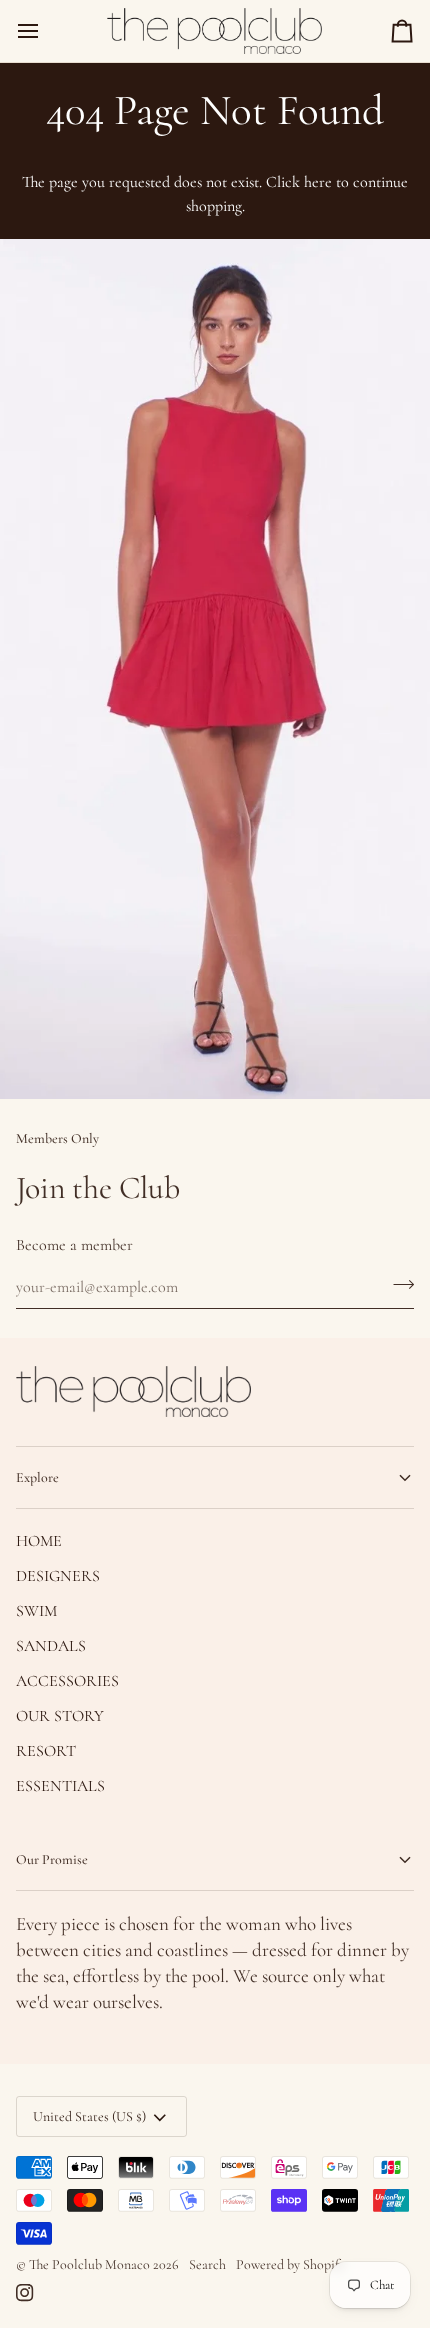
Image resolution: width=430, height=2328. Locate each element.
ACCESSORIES (67, 1681)
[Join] (397, 1285)
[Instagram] (25, 2293)
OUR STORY (60, 1716)
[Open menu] (46, 31)
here (318, 182)
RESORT (46, 1751)
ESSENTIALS (60, 1786)
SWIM (36, 1611)
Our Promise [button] (52, 1859)
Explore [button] (37, 1477)
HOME (39, 1541)
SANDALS (51, 1646)
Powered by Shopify (290, 2264)
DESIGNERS (58, 1576)
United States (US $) (89, 2116)
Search (207, 2264)
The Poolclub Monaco (89, 2264)
